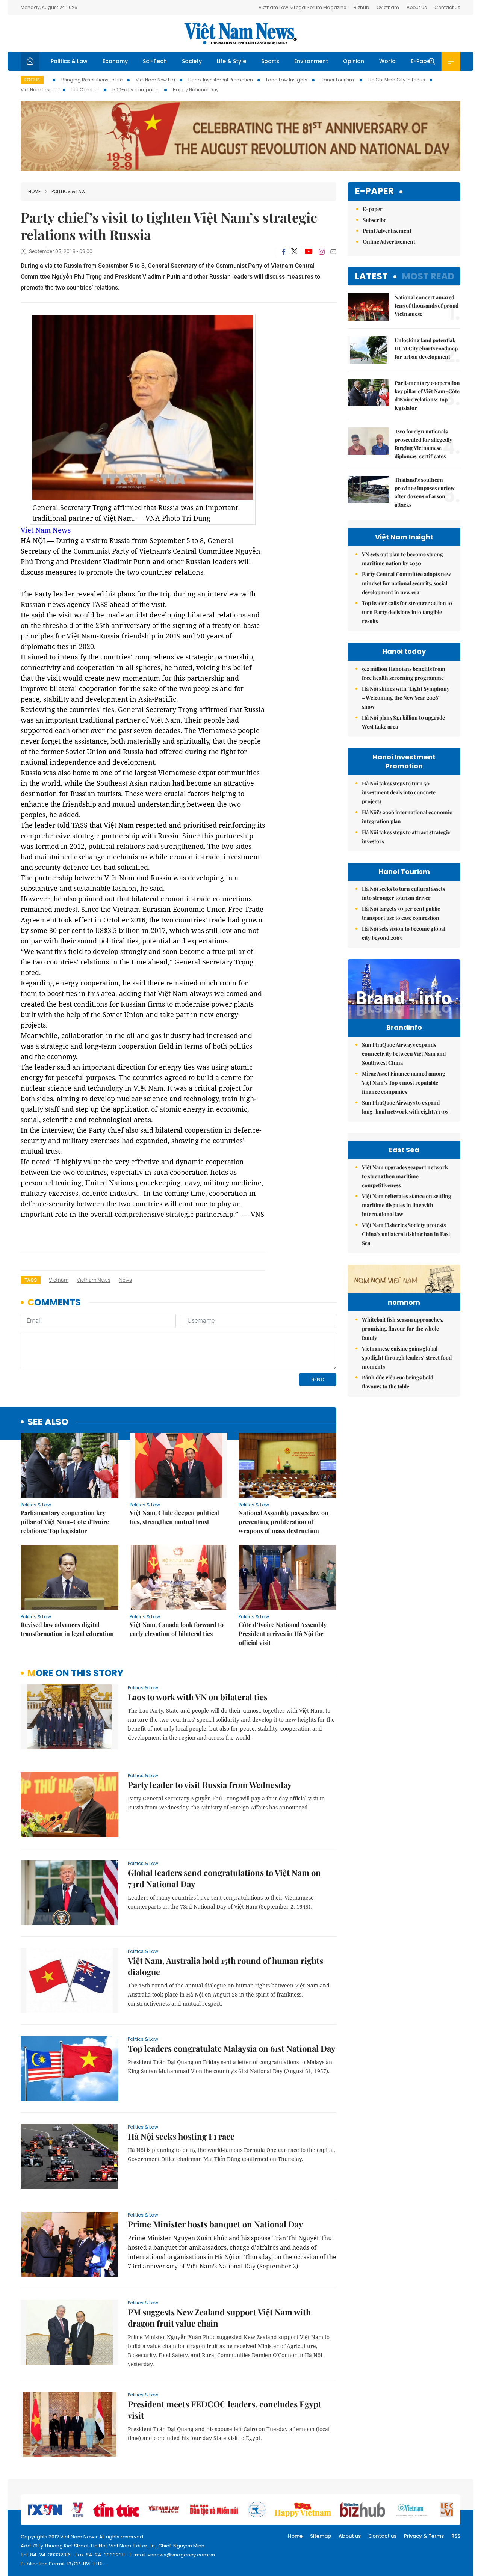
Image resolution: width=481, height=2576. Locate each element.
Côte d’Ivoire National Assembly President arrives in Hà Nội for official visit (283, 1634)
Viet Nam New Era (155, 80)
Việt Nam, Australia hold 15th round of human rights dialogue (225, 1966)
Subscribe (374, 220)
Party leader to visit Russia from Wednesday (210, 1785)
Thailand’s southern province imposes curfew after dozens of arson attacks (425, 492)
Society (192, 61)
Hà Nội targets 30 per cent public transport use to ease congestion (401, 913)
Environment (311, 61)
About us (350, 2536)
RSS (456, 2536)
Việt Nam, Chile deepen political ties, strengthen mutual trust (174, 1517)
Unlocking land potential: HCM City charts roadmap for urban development (426, 348)
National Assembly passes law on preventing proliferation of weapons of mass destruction (284, 1522)
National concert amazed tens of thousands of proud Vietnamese (427, 306)
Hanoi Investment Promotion (221, 80)
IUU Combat (85, 90)
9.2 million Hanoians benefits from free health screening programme (404, 673)
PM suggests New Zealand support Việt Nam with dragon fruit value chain (219, 2318)
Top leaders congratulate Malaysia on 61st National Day (231, 2048)
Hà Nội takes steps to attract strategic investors (406, 837)
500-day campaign (136, 90)
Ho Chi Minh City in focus (397, 80)
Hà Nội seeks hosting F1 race (181, 2136)
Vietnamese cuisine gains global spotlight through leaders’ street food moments (407, 1357)
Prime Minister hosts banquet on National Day (215, 2224)
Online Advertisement (389, 242)
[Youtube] (308, 252)
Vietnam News (94, 1280)
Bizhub (361, 7)
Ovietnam (388, 7)
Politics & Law (69, 61)
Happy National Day (196, 90)
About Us (417, 7)
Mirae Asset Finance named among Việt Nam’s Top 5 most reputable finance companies (404, 1083)
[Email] (333, 251)
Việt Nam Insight (39, 90)
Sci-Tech (155, 61)
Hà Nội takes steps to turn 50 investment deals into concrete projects (399, 792)
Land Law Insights (287, 80)
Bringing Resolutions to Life (92, 80)
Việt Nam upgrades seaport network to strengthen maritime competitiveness (405, 1176)
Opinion (354, 61)
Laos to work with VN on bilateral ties (198, 1697)
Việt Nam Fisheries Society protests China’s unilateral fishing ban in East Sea (406, 1234)
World (387, 61)
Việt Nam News (240, 33)
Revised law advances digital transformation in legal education (67, 1629)
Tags (31, 1280)
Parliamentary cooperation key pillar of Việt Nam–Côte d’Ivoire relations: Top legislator (65, 1522)
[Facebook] (284, 252)
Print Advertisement (387, 231)
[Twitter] (295, 252)
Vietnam (59, 1280)
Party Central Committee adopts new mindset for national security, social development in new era (406, 583)
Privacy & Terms (424, 2536)
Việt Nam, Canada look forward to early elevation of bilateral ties (177, 1629)
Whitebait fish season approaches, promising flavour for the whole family (403, 1329)
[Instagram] (322, 252)
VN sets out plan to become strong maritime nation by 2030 (402, 559)
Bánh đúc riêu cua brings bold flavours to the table (398, 1382)
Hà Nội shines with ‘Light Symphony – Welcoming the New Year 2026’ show (406, 698)
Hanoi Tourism (338, 80)
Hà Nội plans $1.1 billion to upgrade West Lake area (403, 722)
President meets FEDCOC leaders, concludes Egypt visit (225, 2410)
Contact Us (447, 7)
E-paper (374, 191)
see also (48, 1422)
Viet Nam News (46, 530)
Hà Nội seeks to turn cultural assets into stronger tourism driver (403, 893)
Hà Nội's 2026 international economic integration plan (407, 817)
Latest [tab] (371, 276)
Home (34, 191)
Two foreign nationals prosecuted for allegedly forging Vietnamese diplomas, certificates (423, 444)
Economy (115, 61)
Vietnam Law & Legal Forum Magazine (302, 7)
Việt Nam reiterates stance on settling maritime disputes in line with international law (407, 1205)
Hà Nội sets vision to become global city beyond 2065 (404, 933)
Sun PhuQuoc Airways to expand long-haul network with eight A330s (405, 1107)
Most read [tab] (428, 276)
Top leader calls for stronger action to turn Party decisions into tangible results (407, 612)
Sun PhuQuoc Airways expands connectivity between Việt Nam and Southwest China (404, 1054)
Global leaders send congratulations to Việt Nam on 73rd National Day (224, 1878)
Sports (270, 61)
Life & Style (231, 61)
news (125, 1280)
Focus (32, 80)
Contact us (382, 2536)
